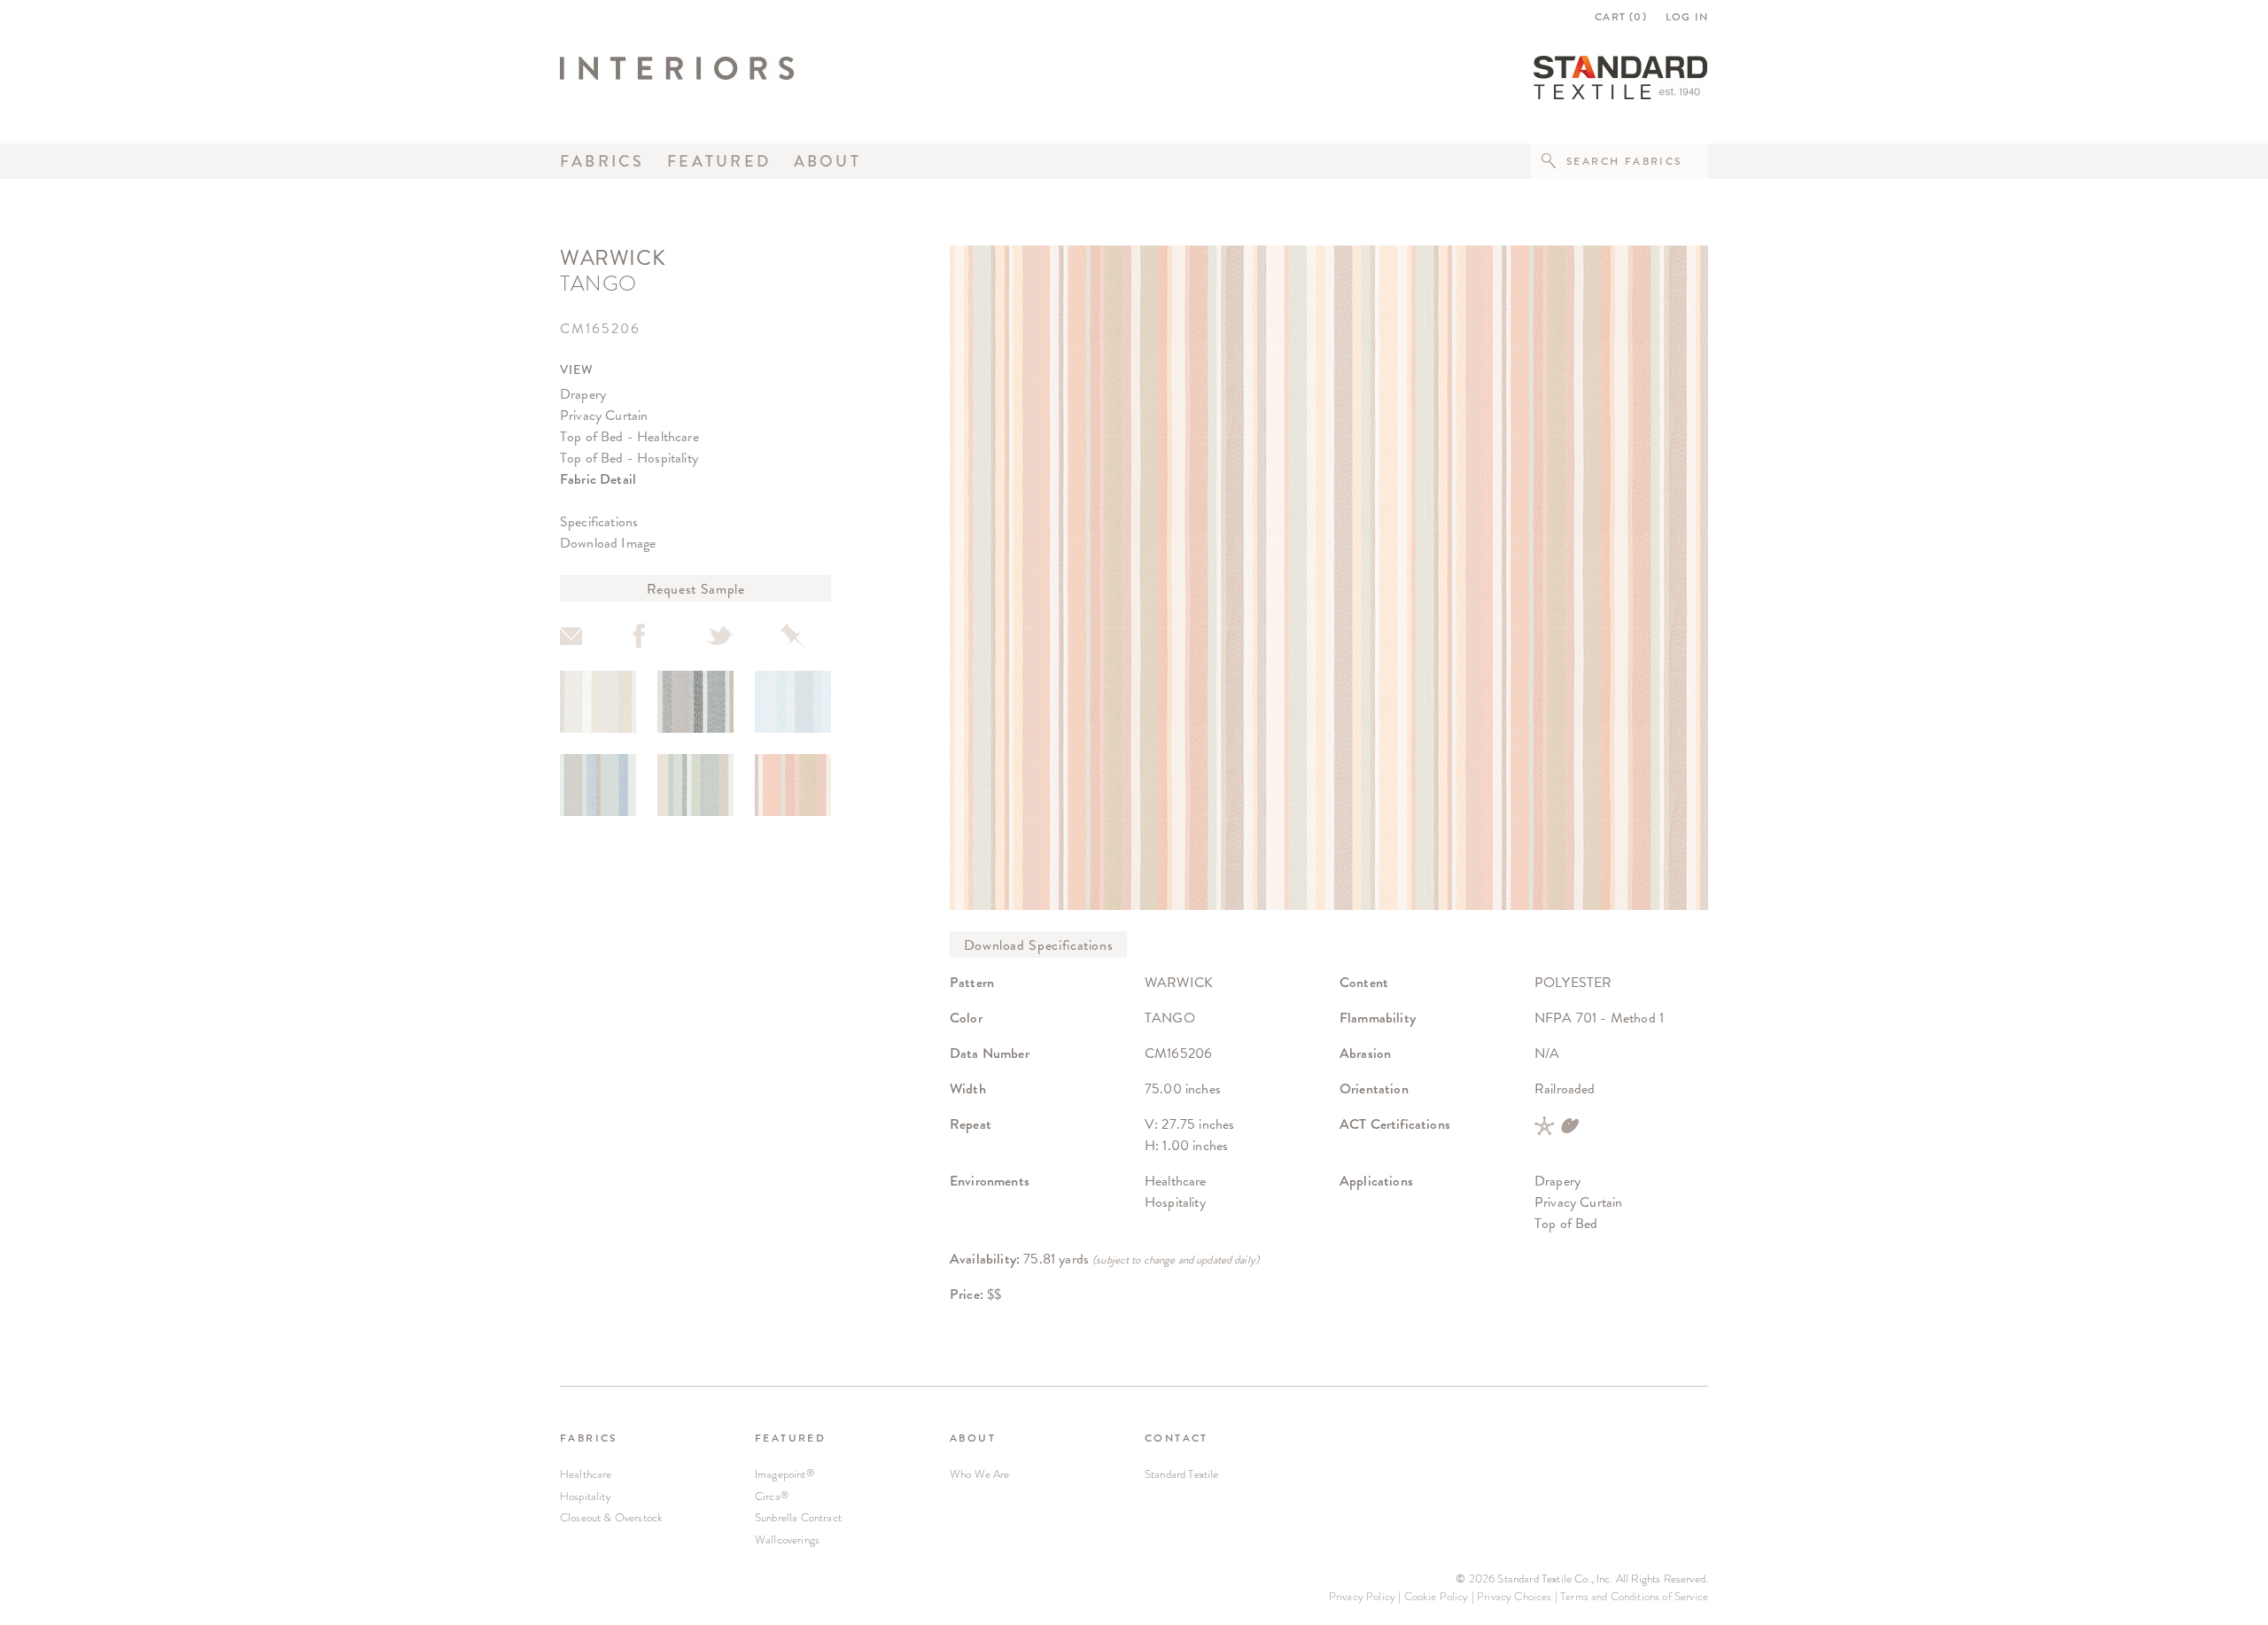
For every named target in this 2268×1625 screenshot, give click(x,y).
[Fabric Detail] (598, 702)
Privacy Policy (1362, 1596)
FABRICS (589, 1438)
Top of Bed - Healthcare (629, 436)
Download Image (608, 543)
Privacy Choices (1514, 1596)
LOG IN (1687, 17)
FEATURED (790, 1438)
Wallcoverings (787, 1539)
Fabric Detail (598, 479)
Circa (772, 1496)
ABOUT (973, 1438)
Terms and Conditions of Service (1634, 1596)
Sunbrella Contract (798, 1517)
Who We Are (980, 1474)
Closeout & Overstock (611, 1517)
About (827, 161)
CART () (1621, 17)
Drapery (583, 394)
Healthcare (586, 1474)
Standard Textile (1182, 1474)
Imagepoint (784, 1474)
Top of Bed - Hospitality (629, 458)
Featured (719, 161)
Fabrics (602, 161)
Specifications (599, 521)
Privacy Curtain (604, 415)
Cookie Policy (1437, 1596)
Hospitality (586, 1496)
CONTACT (1177, 1438)
